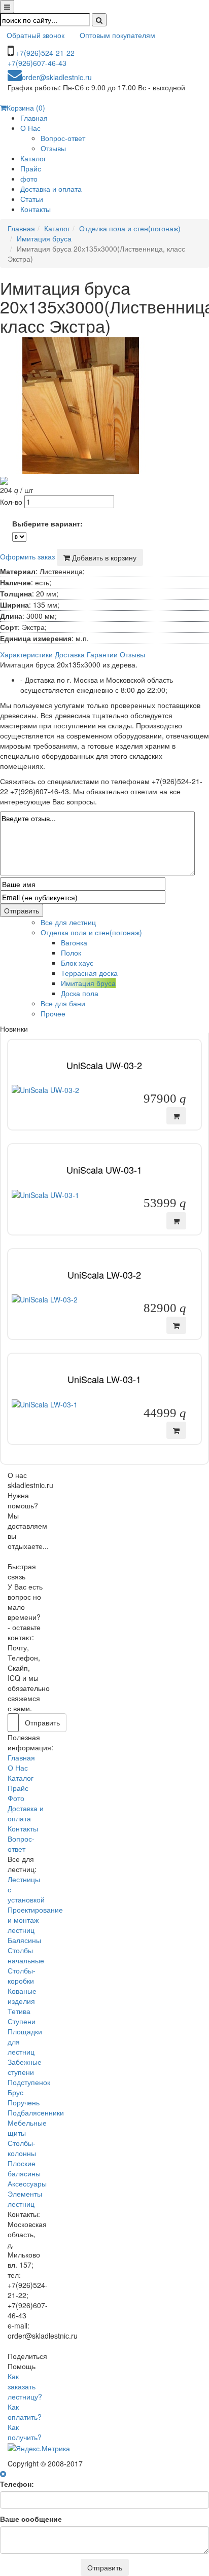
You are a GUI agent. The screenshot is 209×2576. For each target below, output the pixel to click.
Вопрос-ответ (63, 138)
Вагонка (74, 942)
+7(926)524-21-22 (45, 53)
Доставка (70, 654)
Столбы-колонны (22, 2148)
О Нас (30, 128)
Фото (16, 1798)
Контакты (36, 209)
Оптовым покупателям (117, 35)
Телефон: (17, 2484)
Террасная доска (89, 973)
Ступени (22, 2021)
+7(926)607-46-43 (37, 63)
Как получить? (25, 2432)
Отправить (22, 910)
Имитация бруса (44, 238)
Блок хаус (77, 963)
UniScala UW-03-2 (104, 1065)
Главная (34, 118)
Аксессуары (27, 2183)
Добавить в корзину (103, 557)
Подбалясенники (36, 2112)
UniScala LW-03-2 (104, 1275)
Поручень (24, 2102)
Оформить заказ (27, 556)
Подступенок (29, 2082)
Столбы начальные (26, 1955)
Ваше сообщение (31, 2519)
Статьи (32, 199)
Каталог (33, 158)
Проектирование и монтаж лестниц (35, 1920)
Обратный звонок (36, 35)
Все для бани (63, 1003)
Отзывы (53, 148)
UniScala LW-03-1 (104, 1379)
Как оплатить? (25, 2412)
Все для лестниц (68, 922)
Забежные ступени (25, 2067)
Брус (15, 2092)
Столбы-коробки (22, 1975)
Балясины (24, 1940)
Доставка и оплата (51, 189)
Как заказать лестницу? (25, 2386)
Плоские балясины (24, 2168)
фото (29, 179)
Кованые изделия (22, 1996)
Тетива (19, 2011)
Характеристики (26, 654)
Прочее (53, 1013)
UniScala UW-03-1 (104, 1170)
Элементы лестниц (25, 2199)
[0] (19, 537)
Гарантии (102, 654)
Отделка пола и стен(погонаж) (130, 228)
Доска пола (80, 993)
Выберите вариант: (47, 523)
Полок (71, 952)
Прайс (31, 168)
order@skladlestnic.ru (57, 77)
